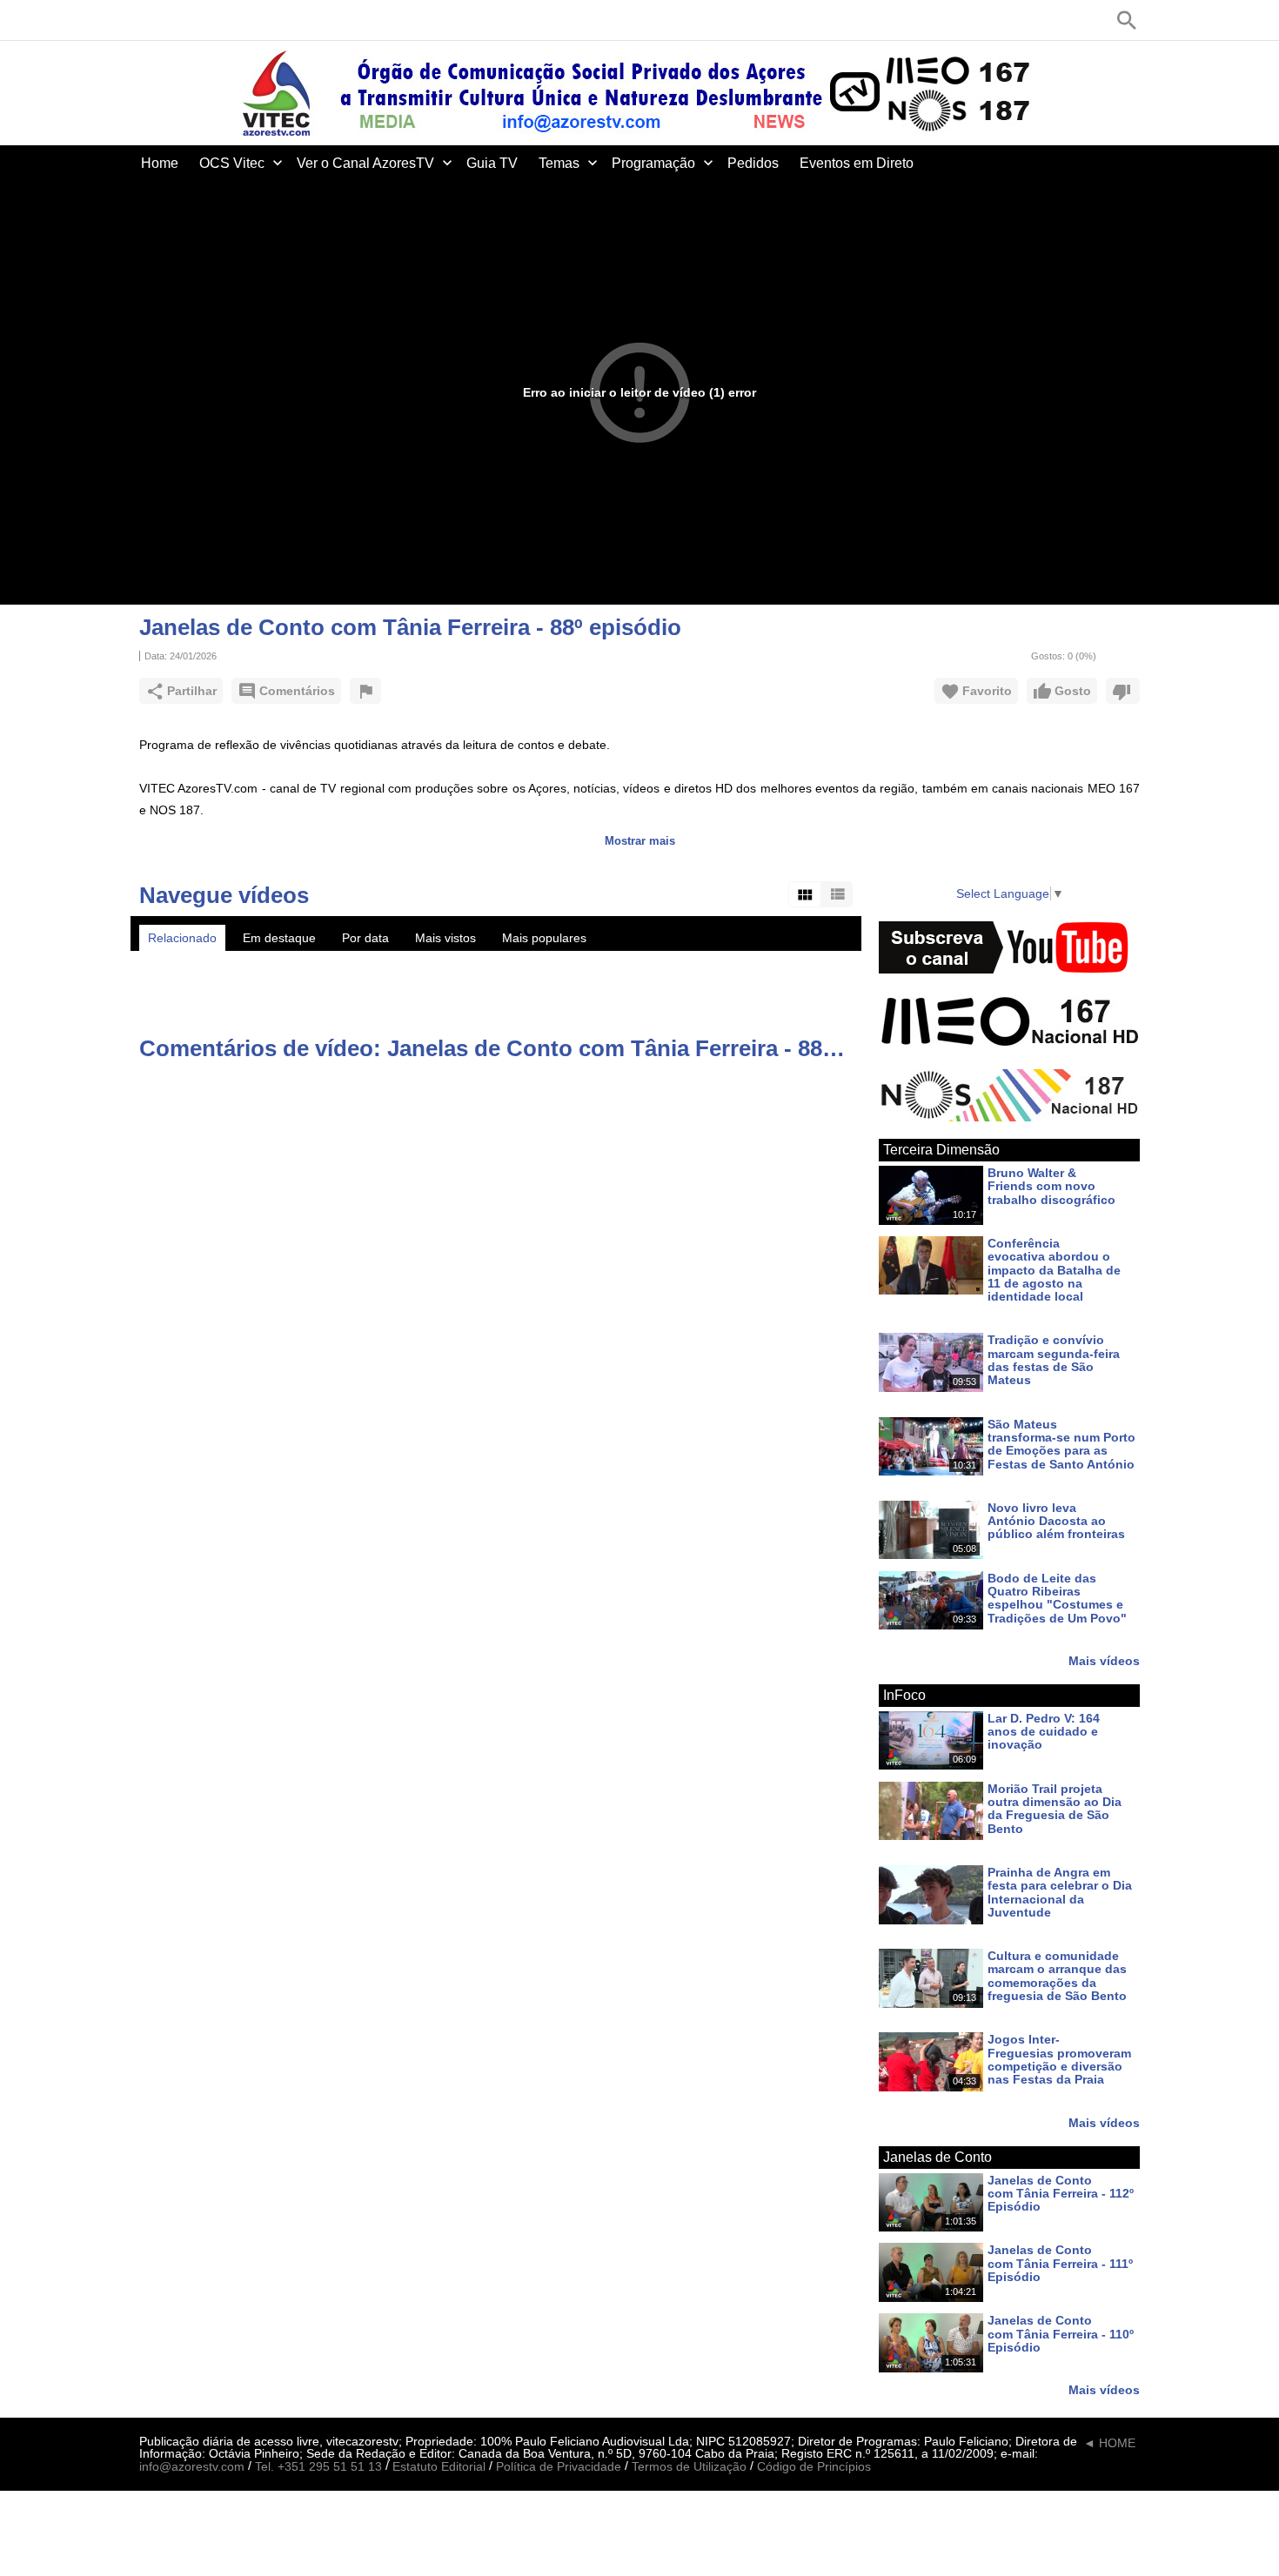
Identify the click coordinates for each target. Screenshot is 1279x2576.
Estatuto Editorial (439, 2467)
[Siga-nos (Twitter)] (174, 20)
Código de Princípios (814, 2467)
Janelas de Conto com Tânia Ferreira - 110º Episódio (1061, 2335)
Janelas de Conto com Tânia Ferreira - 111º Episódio (1060, 2264)
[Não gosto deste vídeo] (1123, 691)
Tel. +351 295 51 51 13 (318, 2467)
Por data (365, 938)
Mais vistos (445, 938)
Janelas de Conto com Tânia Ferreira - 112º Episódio (1061, 2194)
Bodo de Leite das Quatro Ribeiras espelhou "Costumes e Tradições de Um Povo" (1057, 1598)
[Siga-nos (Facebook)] (148, 20)
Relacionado (182, 938)
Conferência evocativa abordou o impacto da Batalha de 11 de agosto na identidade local (1054, 1270)
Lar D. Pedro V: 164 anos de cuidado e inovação (1044, 1732)
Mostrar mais (640, 841)
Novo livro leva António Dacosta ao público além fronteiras (1056, 1521)
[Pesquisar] (1127, 20)
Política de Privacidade (559, 2467)
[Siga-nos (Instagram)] (226, 20)
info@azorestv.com (192, 2467)
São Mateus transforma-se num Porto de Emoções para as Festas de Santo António (1061, 1444)
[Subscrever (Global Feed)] (252, 20)
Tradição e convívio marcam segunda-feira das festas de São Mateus (1054, 1361)
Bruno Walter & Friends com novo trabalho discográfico (1051, 1186)
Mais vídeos (1104, 1660)
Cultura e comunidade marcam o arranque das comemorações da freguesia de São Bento (1057, 1976)
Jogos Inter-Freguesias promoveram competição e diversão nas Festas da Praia (1059, 2060)
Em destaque (279, 938)
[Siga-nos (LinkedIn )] (200, 20)
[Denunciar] (365, 691)
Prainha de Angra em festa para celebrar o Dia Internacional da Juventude (1060, 1892)
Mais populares (544, 938)
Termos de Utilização (689, 2467)
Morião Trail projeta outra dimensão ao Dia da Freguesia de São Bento (1055, 1809)
